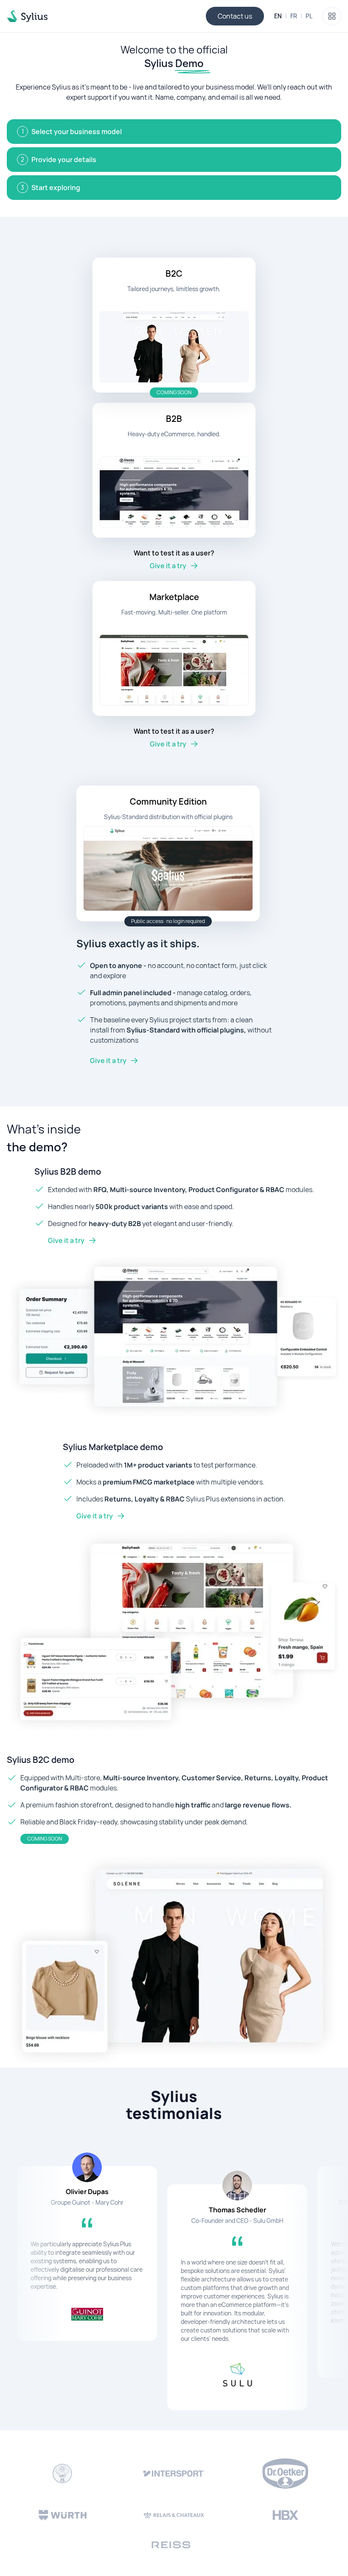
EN (278, 16)
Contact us (235, 16)
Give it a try (108, 1061)
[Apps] (332, 16)
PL (309, 16)
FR (294, 16)
